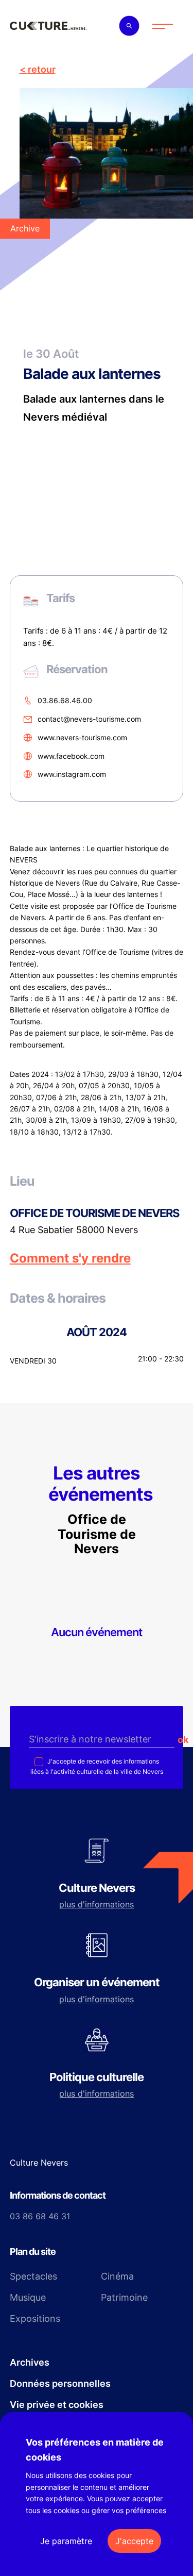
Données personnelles (60, 2383)
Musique (28, 2297)
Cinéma (117, 2276)
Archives (30, 2362)
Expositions (35, 2319)
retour (42, 69)
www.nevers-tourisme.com (82, 737)
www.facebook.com (71, 756)
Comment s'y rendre (70, 1258)
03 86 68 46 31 (40, 2216)
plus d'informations (97, 1904)
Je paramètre (66, 2541)
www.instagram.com (72, 774)
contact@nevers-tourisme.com (89, 719)
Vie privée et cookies (57, 2405)
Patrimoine (124, 2297)
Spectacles (33, 2276)
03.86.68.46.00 (65, 701)
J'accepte (134, 2541)
